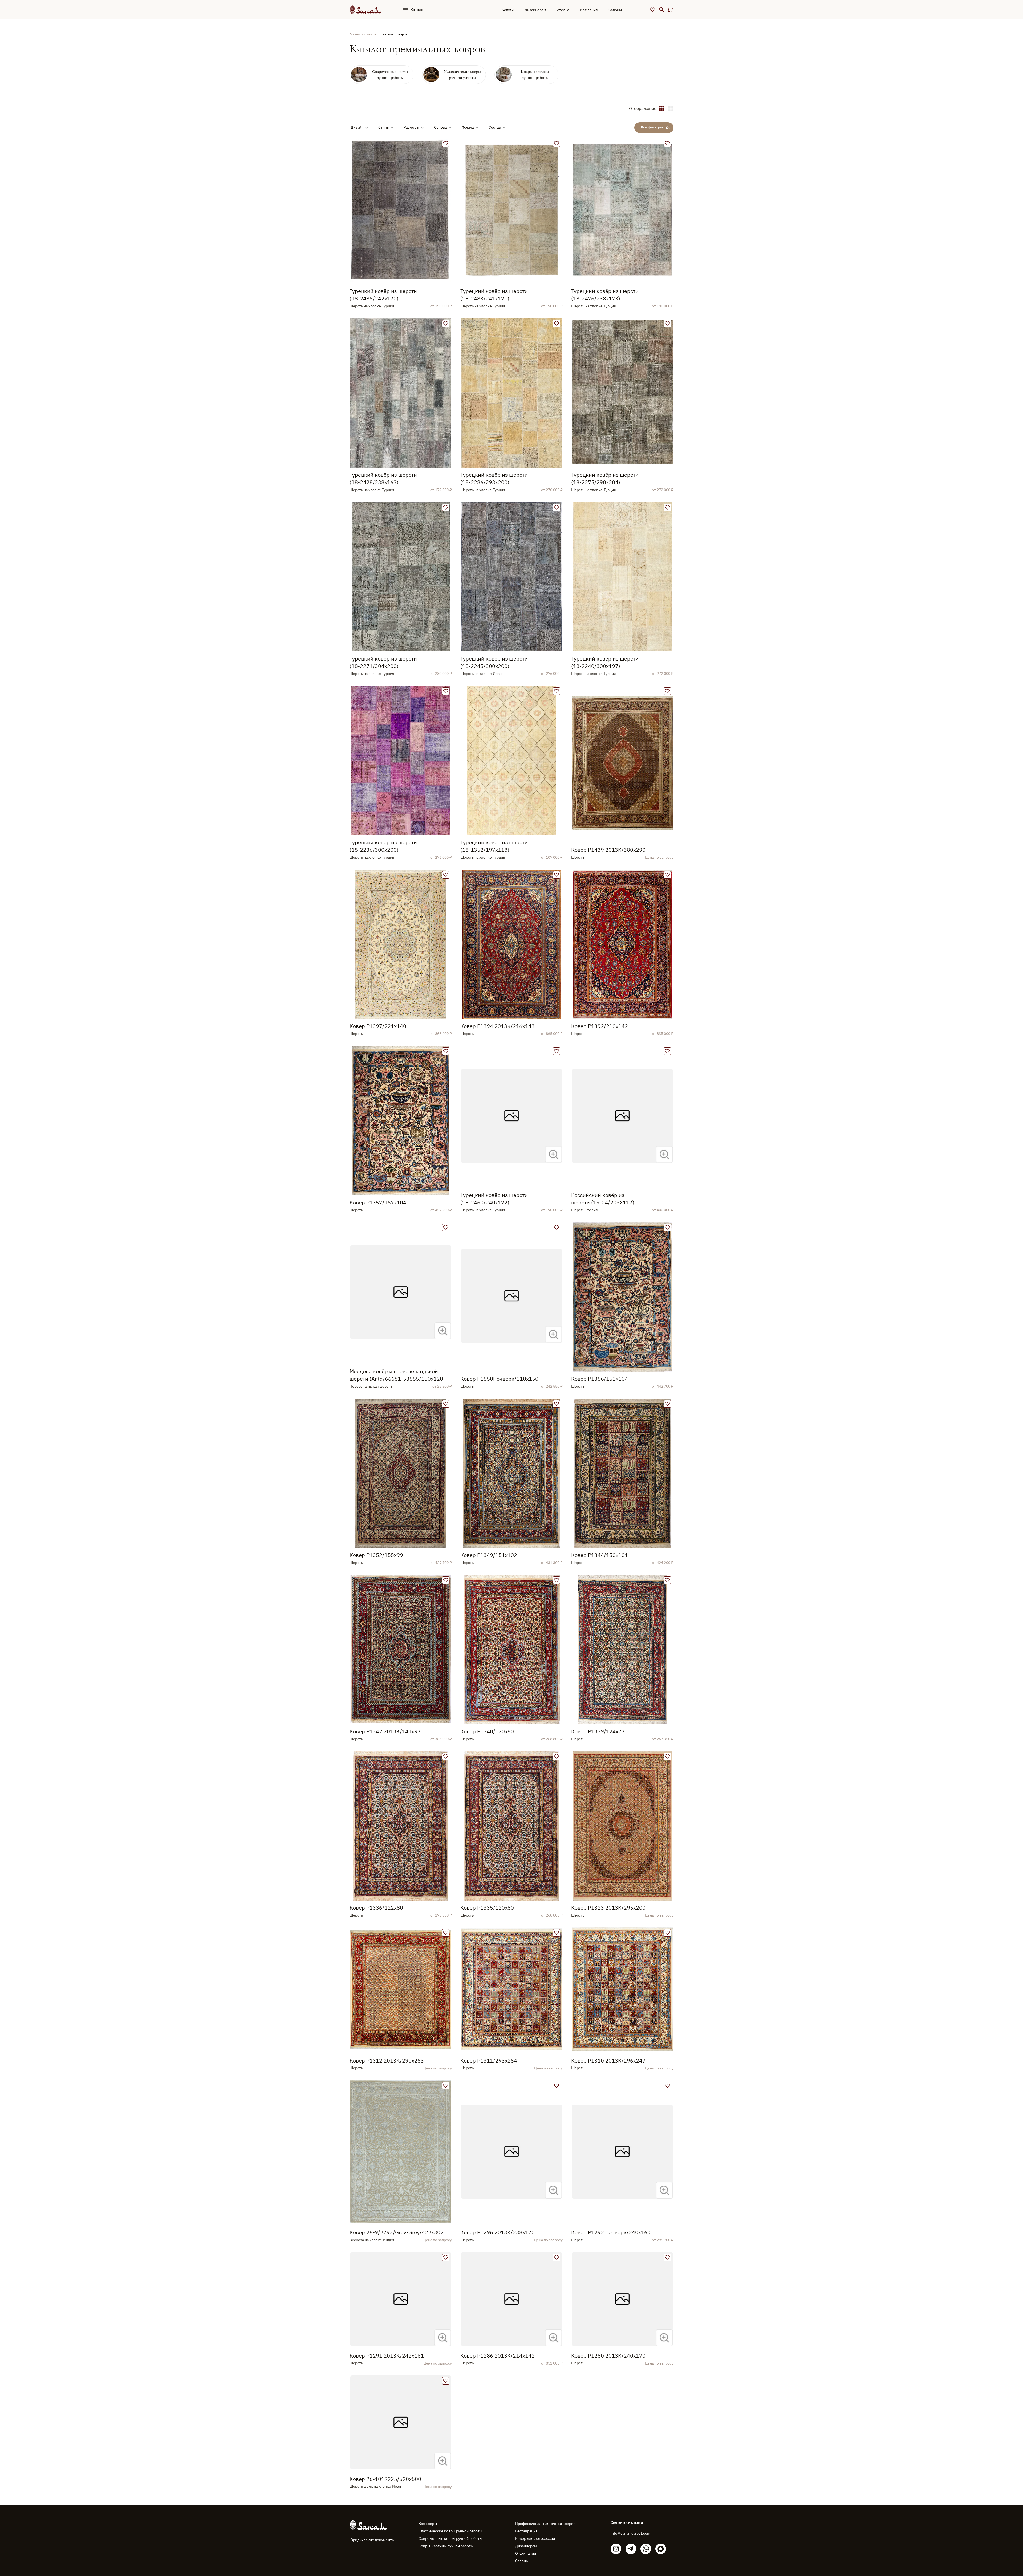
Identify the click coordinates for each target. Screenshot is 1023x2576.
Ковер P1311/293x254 (489, 2061)
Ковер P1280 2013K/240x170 (608, 2356)
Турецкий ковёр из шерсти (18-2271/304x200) (383, 662)
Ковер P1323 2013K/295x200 (608, 1908)
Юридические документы (372, 2540)
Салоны (615, 10)
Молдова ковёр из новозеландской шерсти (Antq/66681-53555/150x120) (397, 1375)
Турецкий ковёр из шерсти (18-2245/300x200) (494, 662)
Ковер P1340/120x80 (487, 1731)
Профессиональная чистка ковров (545, 2524)
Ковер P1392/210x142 (600, 1026)
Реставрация (526, 2531)
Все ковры (428, 2524)
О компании (526, 2553)
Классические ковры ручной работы (450, 2531)
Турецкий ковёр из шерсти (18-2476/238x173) (605, 295)
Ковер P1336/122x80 (376, 1908)
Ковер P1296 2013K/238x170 (498, 2232)
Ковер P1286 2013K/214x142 (498, 2356)
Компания (589, 10)
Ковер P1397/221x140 (378, 1026)
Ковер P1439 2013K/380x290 (608, 850)
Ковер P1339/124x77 (598, 1731)
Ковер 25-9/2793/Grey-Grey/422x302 (397, 2232)
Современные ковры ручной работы (450, 2538)
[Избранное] (653, 10)
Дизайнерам (535, 10)
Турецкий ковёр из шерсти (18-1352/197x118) (494, 846)
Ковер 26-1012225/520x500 (385, 2479)
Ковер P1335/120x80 (487, 1908)
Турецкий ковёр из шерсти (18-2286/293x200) (494, 478)
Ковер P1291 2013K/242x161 (387, 2356)
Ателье (563, 10)
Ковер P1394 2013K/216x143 (498, 1026)
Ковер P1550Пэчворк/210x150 (499, 1379)
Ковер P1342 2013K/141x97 (385, 1731)
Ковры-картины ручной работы (446, 2546)
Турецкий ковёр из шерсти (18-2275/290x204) (605, 478)
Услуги (508, 10)
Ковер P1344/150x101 (600, 1555)
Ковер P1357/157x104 (378, 1202)
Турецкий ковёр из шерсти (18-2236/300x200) (383, 846)
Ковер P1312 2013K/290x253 (387, 2061)
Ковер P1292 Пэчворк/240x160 (611, 2232)
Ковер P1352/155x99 (376, 1555)
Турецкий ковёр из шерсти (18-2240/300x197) (605, 662)
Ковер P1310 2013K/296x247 (608, 2061)
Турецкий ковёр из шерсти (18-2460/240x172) (494, 1199)
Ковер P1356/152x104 (600, 1379)
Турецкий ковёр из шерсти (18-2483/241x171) (494, 295)
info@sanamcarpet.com (630, 2533)
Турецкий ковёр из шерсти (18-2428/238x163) (383, 478)
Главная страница (363, 34)
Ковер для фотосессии (535, 2538)
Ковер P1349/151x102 (489, 1555)
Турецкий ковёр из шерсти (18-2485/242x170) (383, 295)
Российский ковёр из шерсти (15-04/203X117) (603, 1199)
